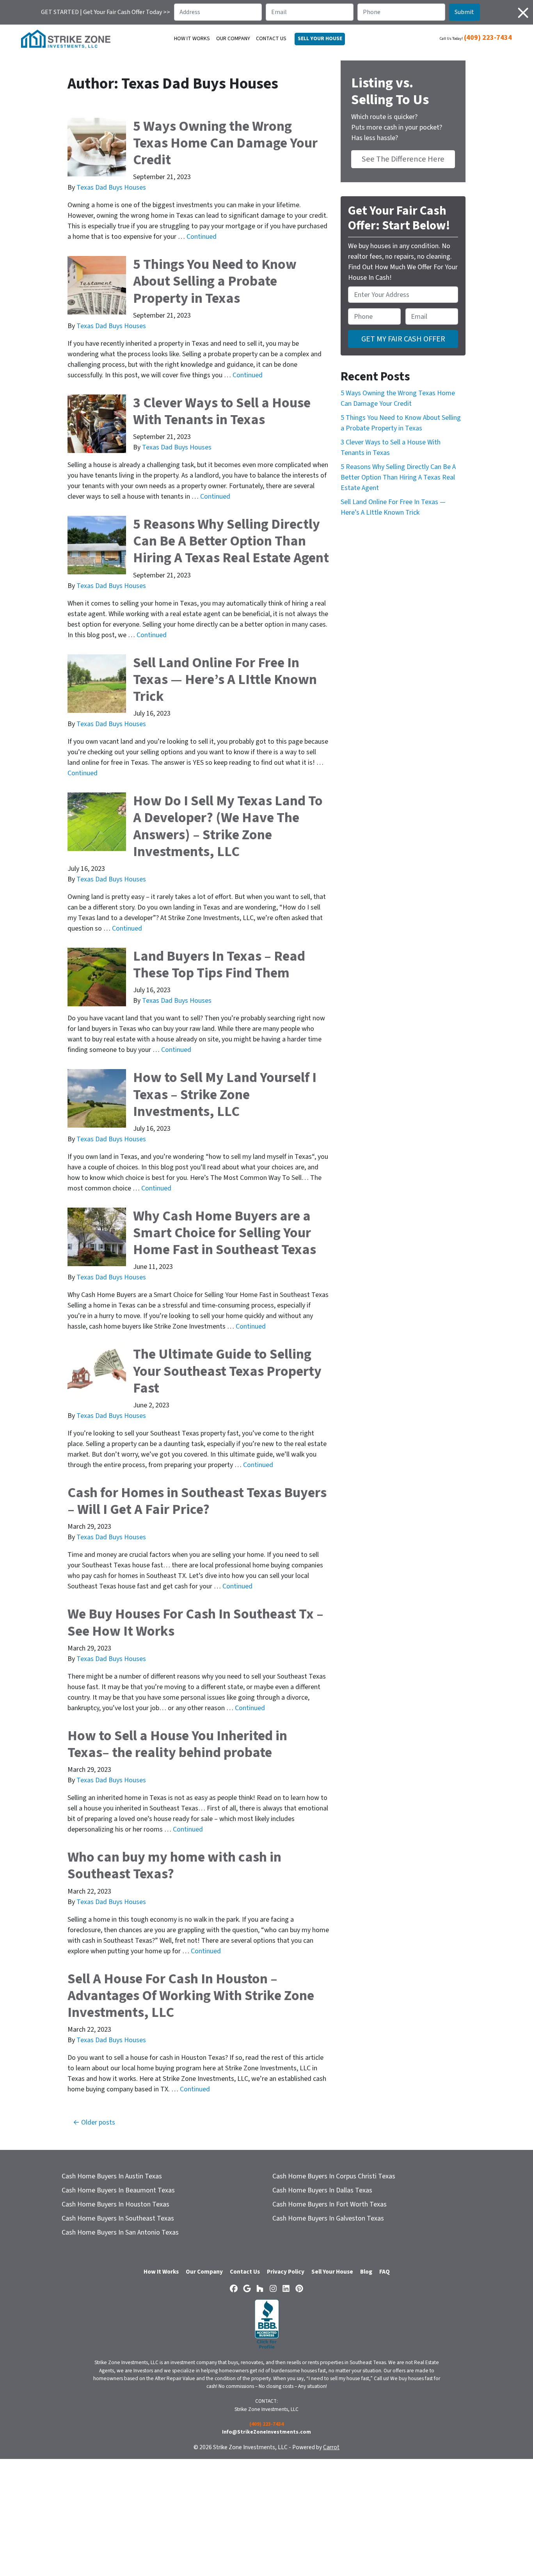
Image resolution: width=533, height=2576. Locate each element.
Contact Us (271, 39)
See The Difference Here (403, 159)
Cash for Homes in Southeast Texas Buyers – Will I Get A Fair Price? (197, 1501)
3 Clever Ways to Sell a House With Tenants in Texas (222, 411)
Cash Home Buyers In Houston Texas (115, 2204)
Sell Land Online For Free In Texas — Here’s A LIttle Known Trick (225, 680)
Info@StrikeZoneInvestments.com (266, 2432)
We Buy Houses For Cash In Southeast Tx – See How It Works (195, 1622)
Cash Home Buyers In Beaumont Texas (118, 2190)
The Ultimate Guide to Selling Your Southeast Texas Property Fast (227, 1371)
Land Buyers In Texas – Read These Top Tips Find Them (219, 965)
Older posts (98, 2122)
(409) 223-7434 (488, 38)
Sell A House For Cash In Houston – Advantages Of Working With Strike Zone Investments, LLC (191, 1996)
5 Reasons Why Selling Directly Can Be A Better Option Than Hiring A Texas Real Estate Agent (231, 541)
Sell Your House (332, 2272)
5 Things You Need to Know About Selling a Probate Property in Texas (215, 281)
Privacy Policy (286, 2272)
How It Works (192, 39)
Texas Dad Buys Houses (111, 187)
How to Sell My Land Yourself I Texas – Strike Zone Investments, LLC (225, 1094)
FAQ (385, 2272)
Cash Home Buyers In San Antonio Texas (120, 2232)
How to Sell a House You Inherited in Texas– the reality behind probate (177, 1744)
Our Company (233, 39)
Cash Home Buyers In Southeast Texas (118, 2218)
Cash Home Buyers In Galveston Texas (328, 2218)
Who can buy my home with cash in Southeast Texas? (174, 1865)
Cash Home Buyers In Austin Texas (112, 2176)
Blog (366, 2272)
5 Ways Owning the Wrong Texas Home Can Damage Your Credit (225, 143)
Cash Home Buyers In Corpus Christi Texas (334, 2176)
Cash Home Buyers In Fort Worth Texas (330, 2204)
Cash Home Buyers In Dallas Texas (322, 2190)
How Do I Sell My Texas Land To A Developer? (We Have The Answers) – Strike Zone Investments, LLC (228, 826)
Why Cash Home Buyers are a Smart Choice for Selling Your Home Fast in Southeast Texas (225, 1233)
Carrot (331, 2447)
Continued (202, 237)
